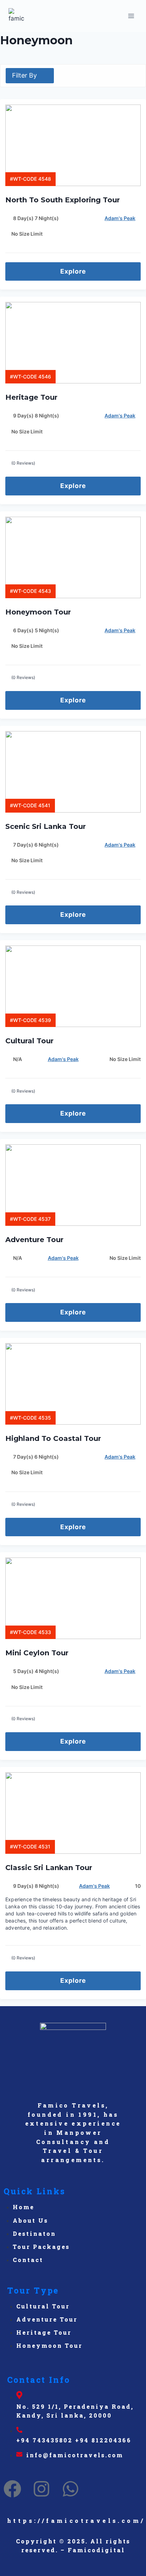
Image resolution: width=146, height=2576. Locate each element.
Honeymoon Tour (38, 612)
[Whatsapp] (71, 2489)
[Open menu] (131, 16)
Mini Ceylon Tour (37, 1653)
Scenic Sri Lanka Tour (47, 826)
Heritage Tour (31, 397)
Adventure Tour (35, 1240)
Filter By (24, 75)
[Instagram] (41, 2489)
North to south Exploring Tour (64, 200)
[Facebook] (12, 2489)
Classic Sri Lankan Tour (49, 1868)
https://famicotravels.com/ (76, 2521)
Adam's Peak (120, 218)
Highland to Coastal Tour (53, 1438)
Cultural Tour (30, 1041)
